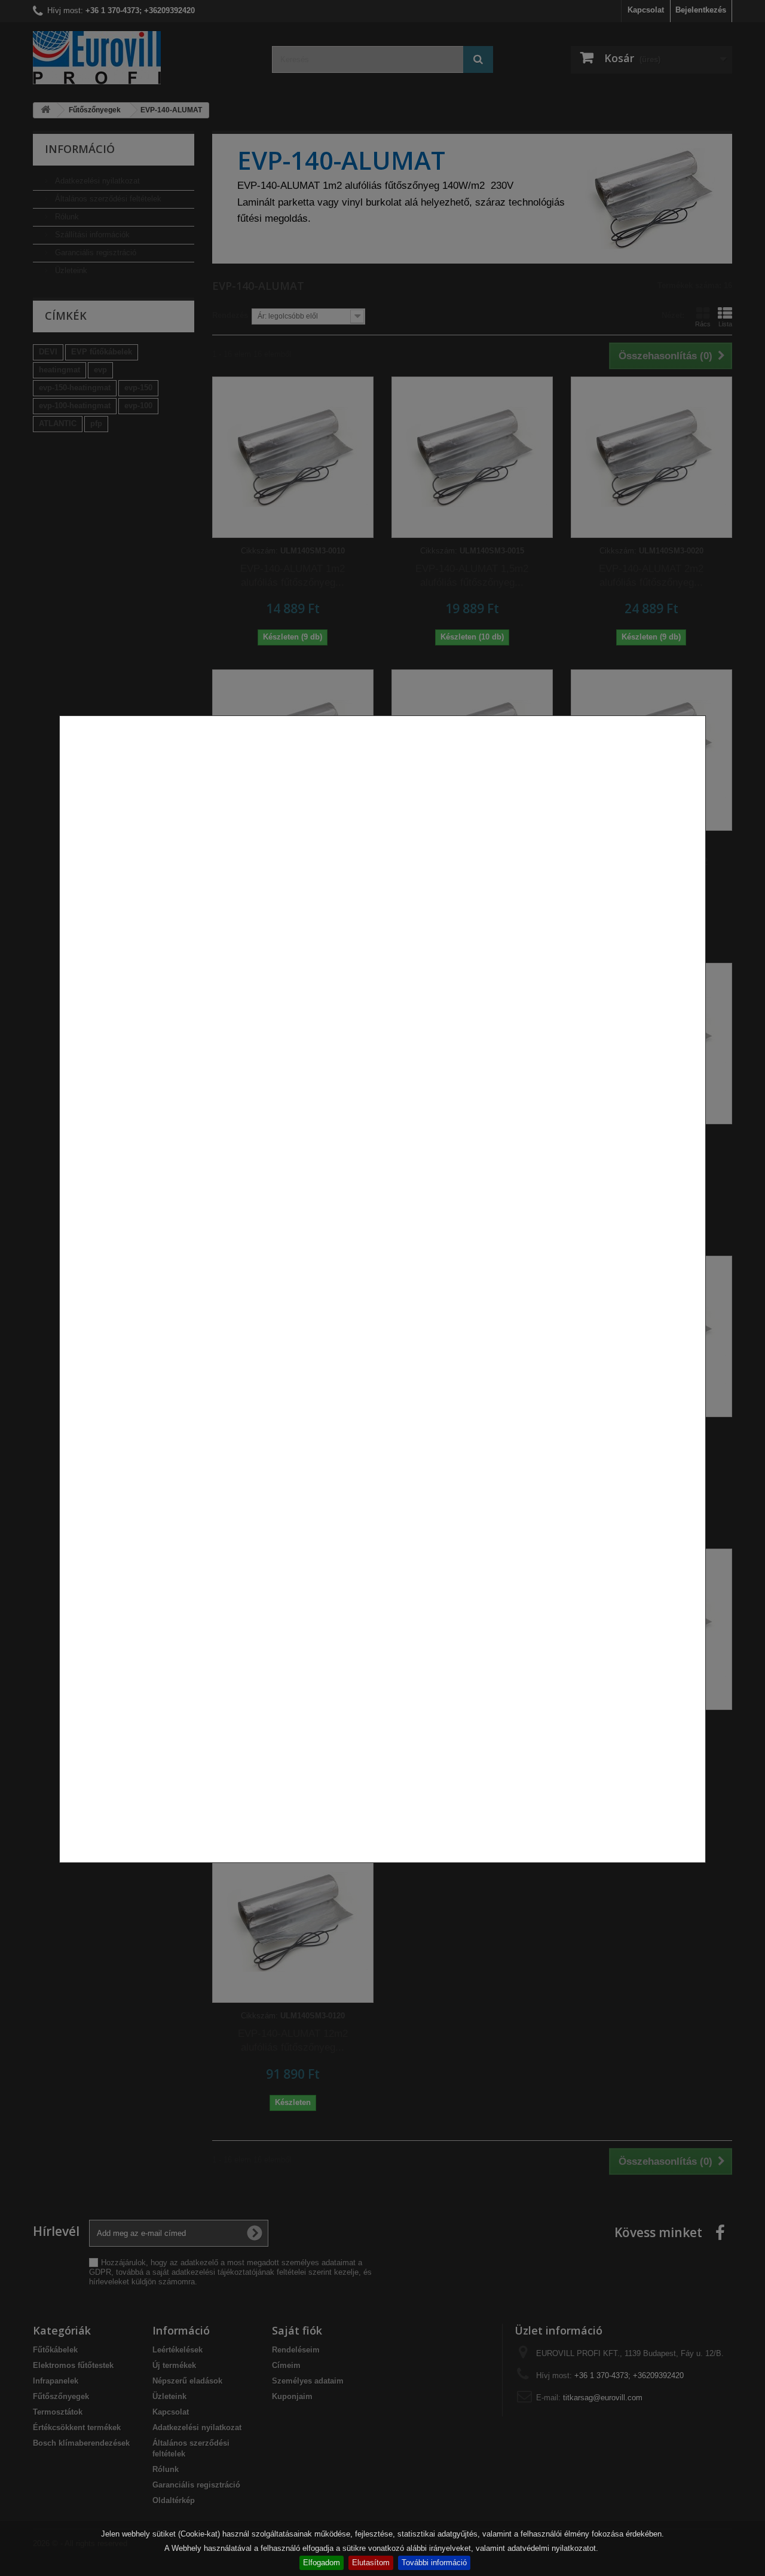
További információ (434, 2563)
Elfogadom (322, 2563)
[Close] (701, 1869)
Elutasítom (371, 2563)
